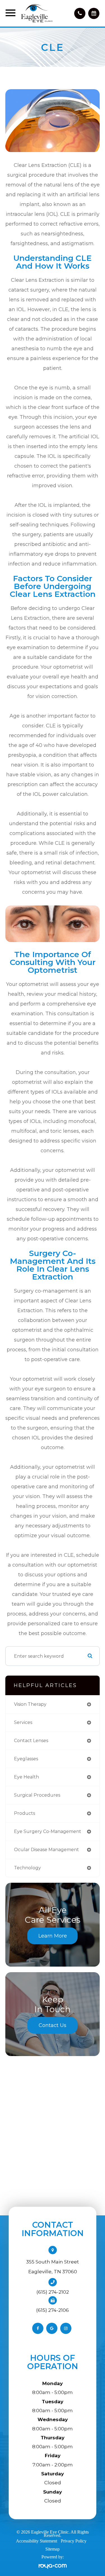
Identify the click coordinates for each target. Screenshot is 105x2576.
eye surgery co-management (48, 1831)
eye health (26, 1777)
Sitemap (53, 2549)
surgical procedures (37, 1795)
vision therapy (30, 1704)
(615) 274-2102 (53, 2292)
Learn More (53, 1936)
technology (27, 1868)
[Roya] (53, 2566)
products (25, 1813)
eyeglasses (26, 1759)
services (23, 1722)
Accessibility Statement (37, 2541)
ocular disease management (46, 1850)
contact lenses (31, 1741)
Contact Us (53, 2025)
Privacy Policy (74, 2541)
